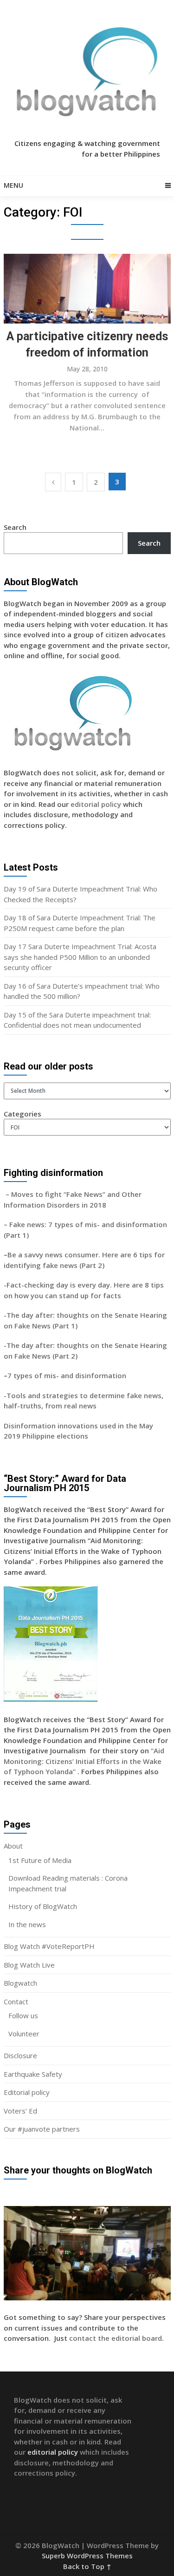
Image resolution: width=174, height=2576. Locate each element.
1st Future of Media (40, 1860)
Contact (16, 2001)
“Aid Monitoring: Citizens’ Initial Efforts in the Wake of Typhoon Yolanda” (84, 1761)
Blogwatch (20, 1983)
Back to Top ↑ (87, 2566)
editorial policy (96, 804)
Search (15, 527)
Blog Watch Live (29, 1965)
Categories (23, 1114)
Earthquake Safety (33, 2074)
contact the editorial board (116, 2338)
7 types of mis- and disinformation (68, 1375)
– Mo (13, 1194)
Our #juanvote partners (42, 2129)
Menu (13, 185)
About (13, 1846)
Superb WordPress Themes (87, 2556)
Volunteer (24, 2034)
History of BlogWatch (43, 1906)
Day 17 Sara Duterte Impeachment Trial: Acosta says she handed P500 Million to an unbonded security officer (80, 957)
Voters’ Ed (20, 2111)
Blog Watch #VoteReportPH (49, 1946)
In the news (27, 1924)
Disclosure (20, 2055)
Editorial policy (27, 2092)
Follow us (23, 2015)
